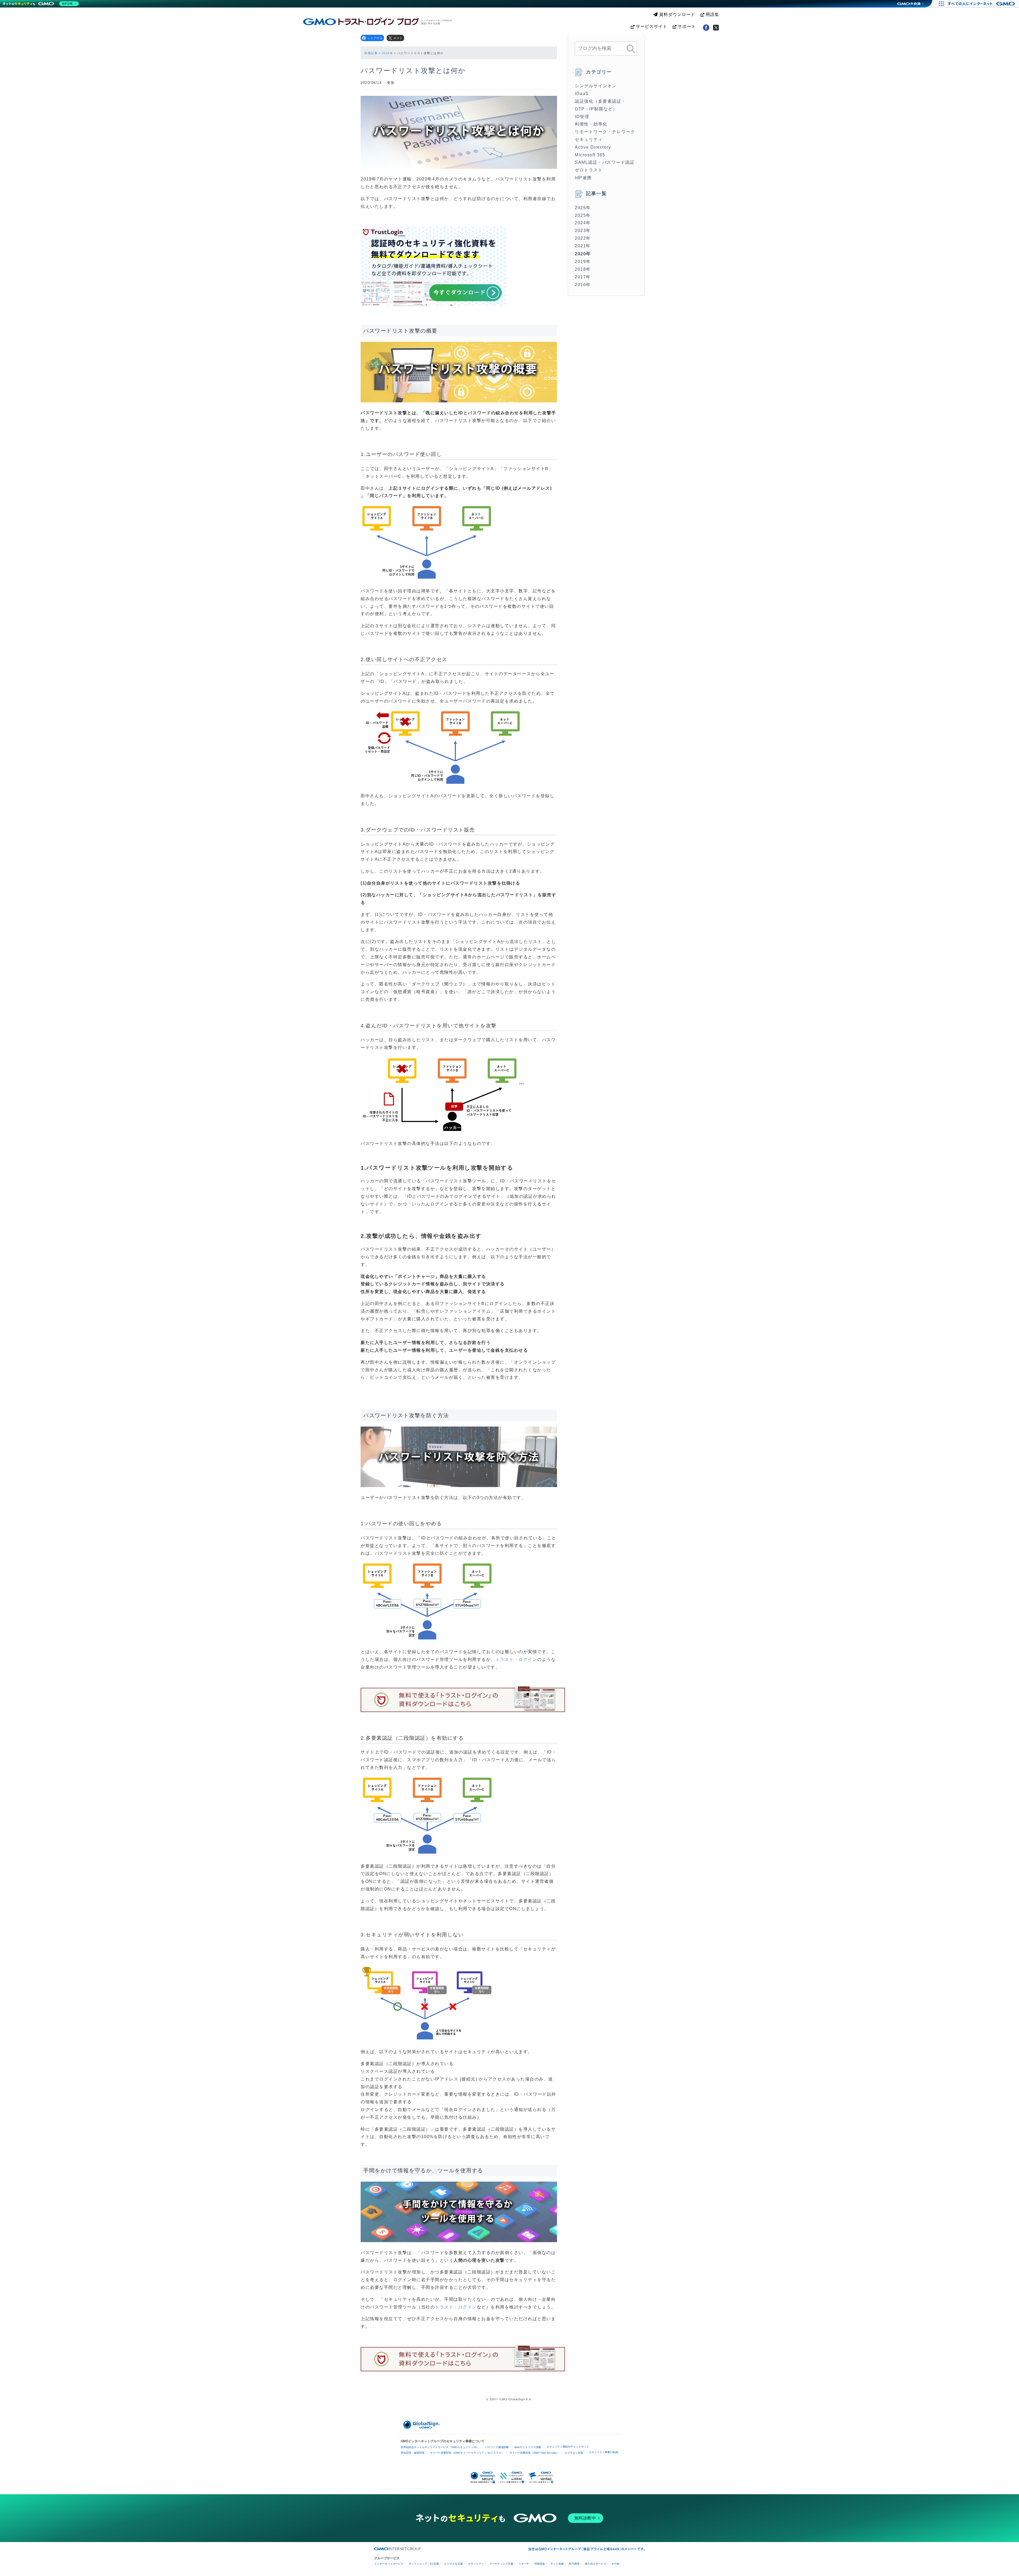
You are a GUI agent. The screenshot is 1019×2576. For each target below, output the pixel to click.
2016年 (583, 285)
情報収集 (540, 2564)
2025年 (583, 215)
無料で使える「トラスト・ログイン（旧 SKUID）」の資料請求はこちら (463, 1698)
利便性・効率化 (591, 124)
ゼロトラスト (589, 170)
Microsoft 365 (590, 155)
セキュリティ (589, 139)
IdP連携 (583, 178)
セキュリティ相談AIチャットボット (568, 2447)
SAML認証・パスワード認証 (605, 162)
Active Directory (593, 147)
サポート (686, 26)
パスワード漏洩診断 (497, 2447)
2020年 (388, 53)
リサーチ (524, 2564)
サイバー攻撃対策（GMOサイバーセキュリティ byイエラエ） (467, 2453)
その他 (615, 2564)
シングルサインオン (596, 86)
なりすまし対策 (574, 2453)
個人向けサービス (595, 2564)
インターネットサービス (389, 2564)
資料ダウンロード (677, 14)
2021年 (583, 246)
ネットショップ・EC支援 (424, 2564)
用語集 (712, 14)
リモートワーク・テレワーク (605, 132)
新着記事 (371, 53)
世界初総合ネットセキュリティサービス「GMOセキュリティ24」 (440, 2447)
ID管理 (582, 117)
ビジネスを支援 (454, 2564)
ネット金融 (557, 2564)
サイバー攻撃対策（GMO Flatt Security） (534, 2453)
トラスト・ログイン (516, 1659)
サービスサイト (651, 26)
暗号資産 (574, 2564)
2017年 (583, 277)
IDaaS (582, 94)
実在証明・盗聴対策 (413, 2453)
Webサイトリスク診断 (528, 2447)
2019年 (583, 262)
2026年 (583, 208)
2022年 (583, 238)
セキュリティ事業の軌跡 (603, 2452)
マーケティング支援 (501, 2564)
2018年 (583, 269)
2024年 (583, 223)
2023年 (583, 231)
